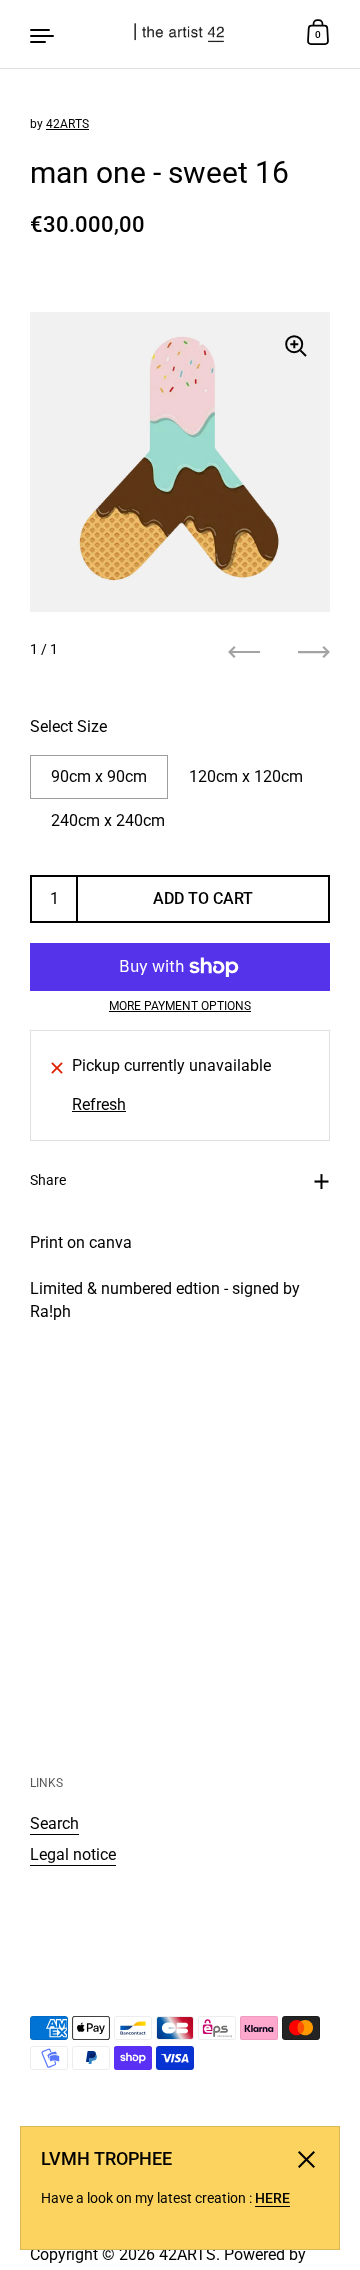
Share (48, 1180)
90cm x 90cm (99, 776)
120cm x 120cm (246, 776)
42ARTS (67, 124)
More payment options (180, 1006)
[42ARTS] (180, 34)
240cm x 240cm (108, 820)
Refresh (99, 1104)
